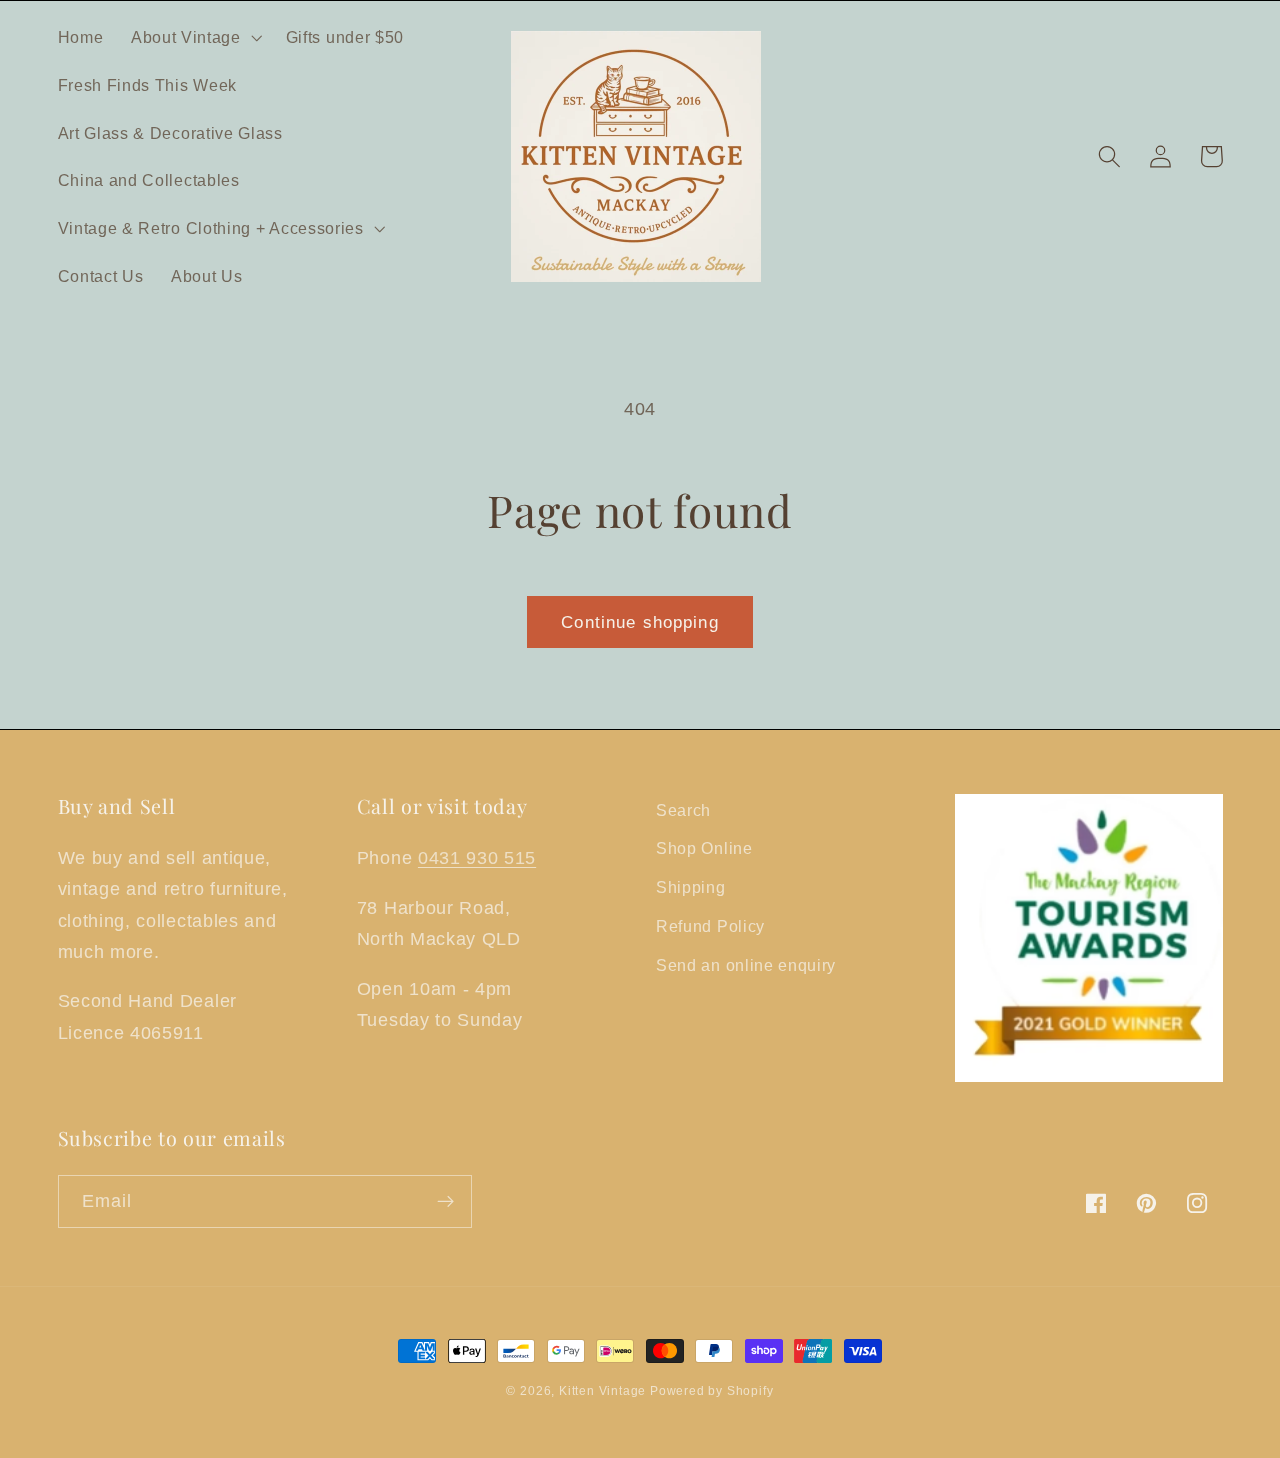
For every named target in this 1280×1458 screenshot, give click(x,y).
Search (683, 810)
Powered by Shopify (712, 1391)
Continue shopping (640, 622)
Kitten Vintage (604, 1391)
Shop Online (704, 848)
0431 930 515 (477, 857)
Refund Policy (710, 926)
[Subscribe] (445, 1202)
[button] (194, 37)
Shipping (691, 887)
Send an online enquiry (746, 965)
